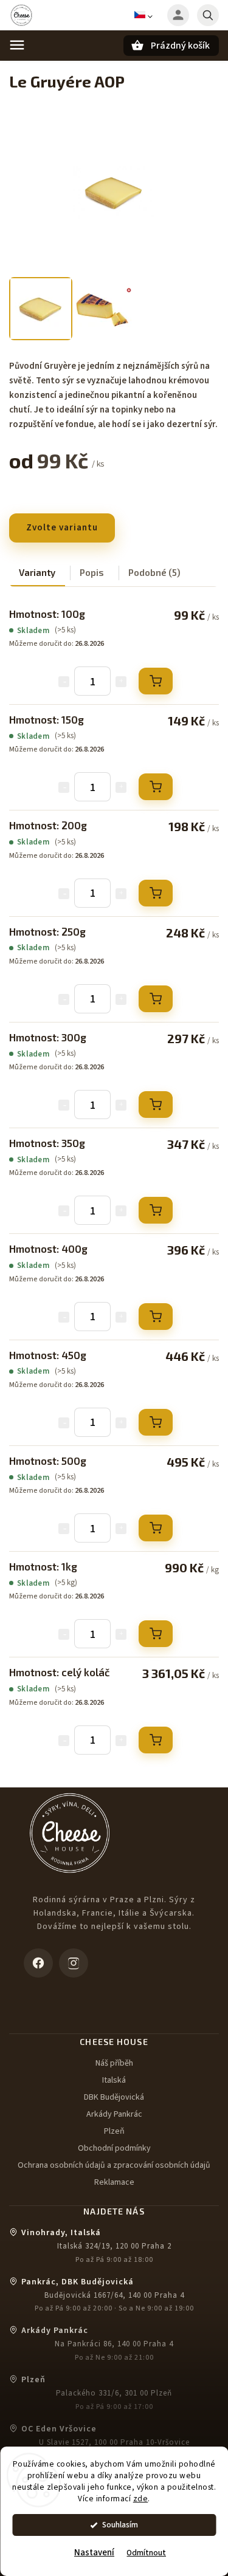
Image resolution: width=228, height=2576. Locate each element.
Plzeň (114, 2131)
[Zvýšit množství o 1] (121, 682)
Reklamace (114, 2182)
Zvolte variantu (62, 528)
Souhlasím (120, 2525)
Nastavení (94, 2553)
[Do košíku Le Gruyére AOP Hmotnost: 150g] (156, 787)
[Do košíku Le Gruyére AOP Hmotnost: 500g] (156, 1528)
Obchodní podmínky (114, 2148)
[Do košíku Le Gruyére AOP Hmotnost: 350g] (156, 1210)
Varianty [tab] (37, 572)
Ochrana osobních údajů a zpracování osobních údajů (114, 2165)
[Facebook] (38, 1963)
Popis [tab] (92, 572)
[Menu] (17, 45)
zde (141, 2499)
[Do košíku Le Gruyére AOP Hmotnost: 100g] (156, 681)
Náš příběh (114, 2063)
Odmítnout (146, 2553)
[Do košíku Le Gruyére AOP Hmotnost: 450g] (156, 1422)
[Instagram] (74, 1963)
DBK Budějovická (114, 2097)
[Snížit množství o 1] (64, 682)
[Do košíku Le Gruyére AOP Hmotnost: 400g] (156, 1317)
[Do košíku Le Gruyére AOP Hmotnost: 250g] (156, 999)
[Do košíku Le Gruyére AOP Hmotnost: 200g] (156, 893)
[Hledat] (208, 15)
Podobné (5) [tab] (154, 572)
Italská (114, 2080)
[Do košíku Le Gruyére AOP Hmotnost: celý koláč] (156, 1740)
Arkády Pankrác (114, 2114)
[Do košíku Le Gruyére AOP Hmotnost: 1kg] (156, 1634)
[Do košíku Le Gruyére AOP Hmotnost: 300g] (156, 1105)
